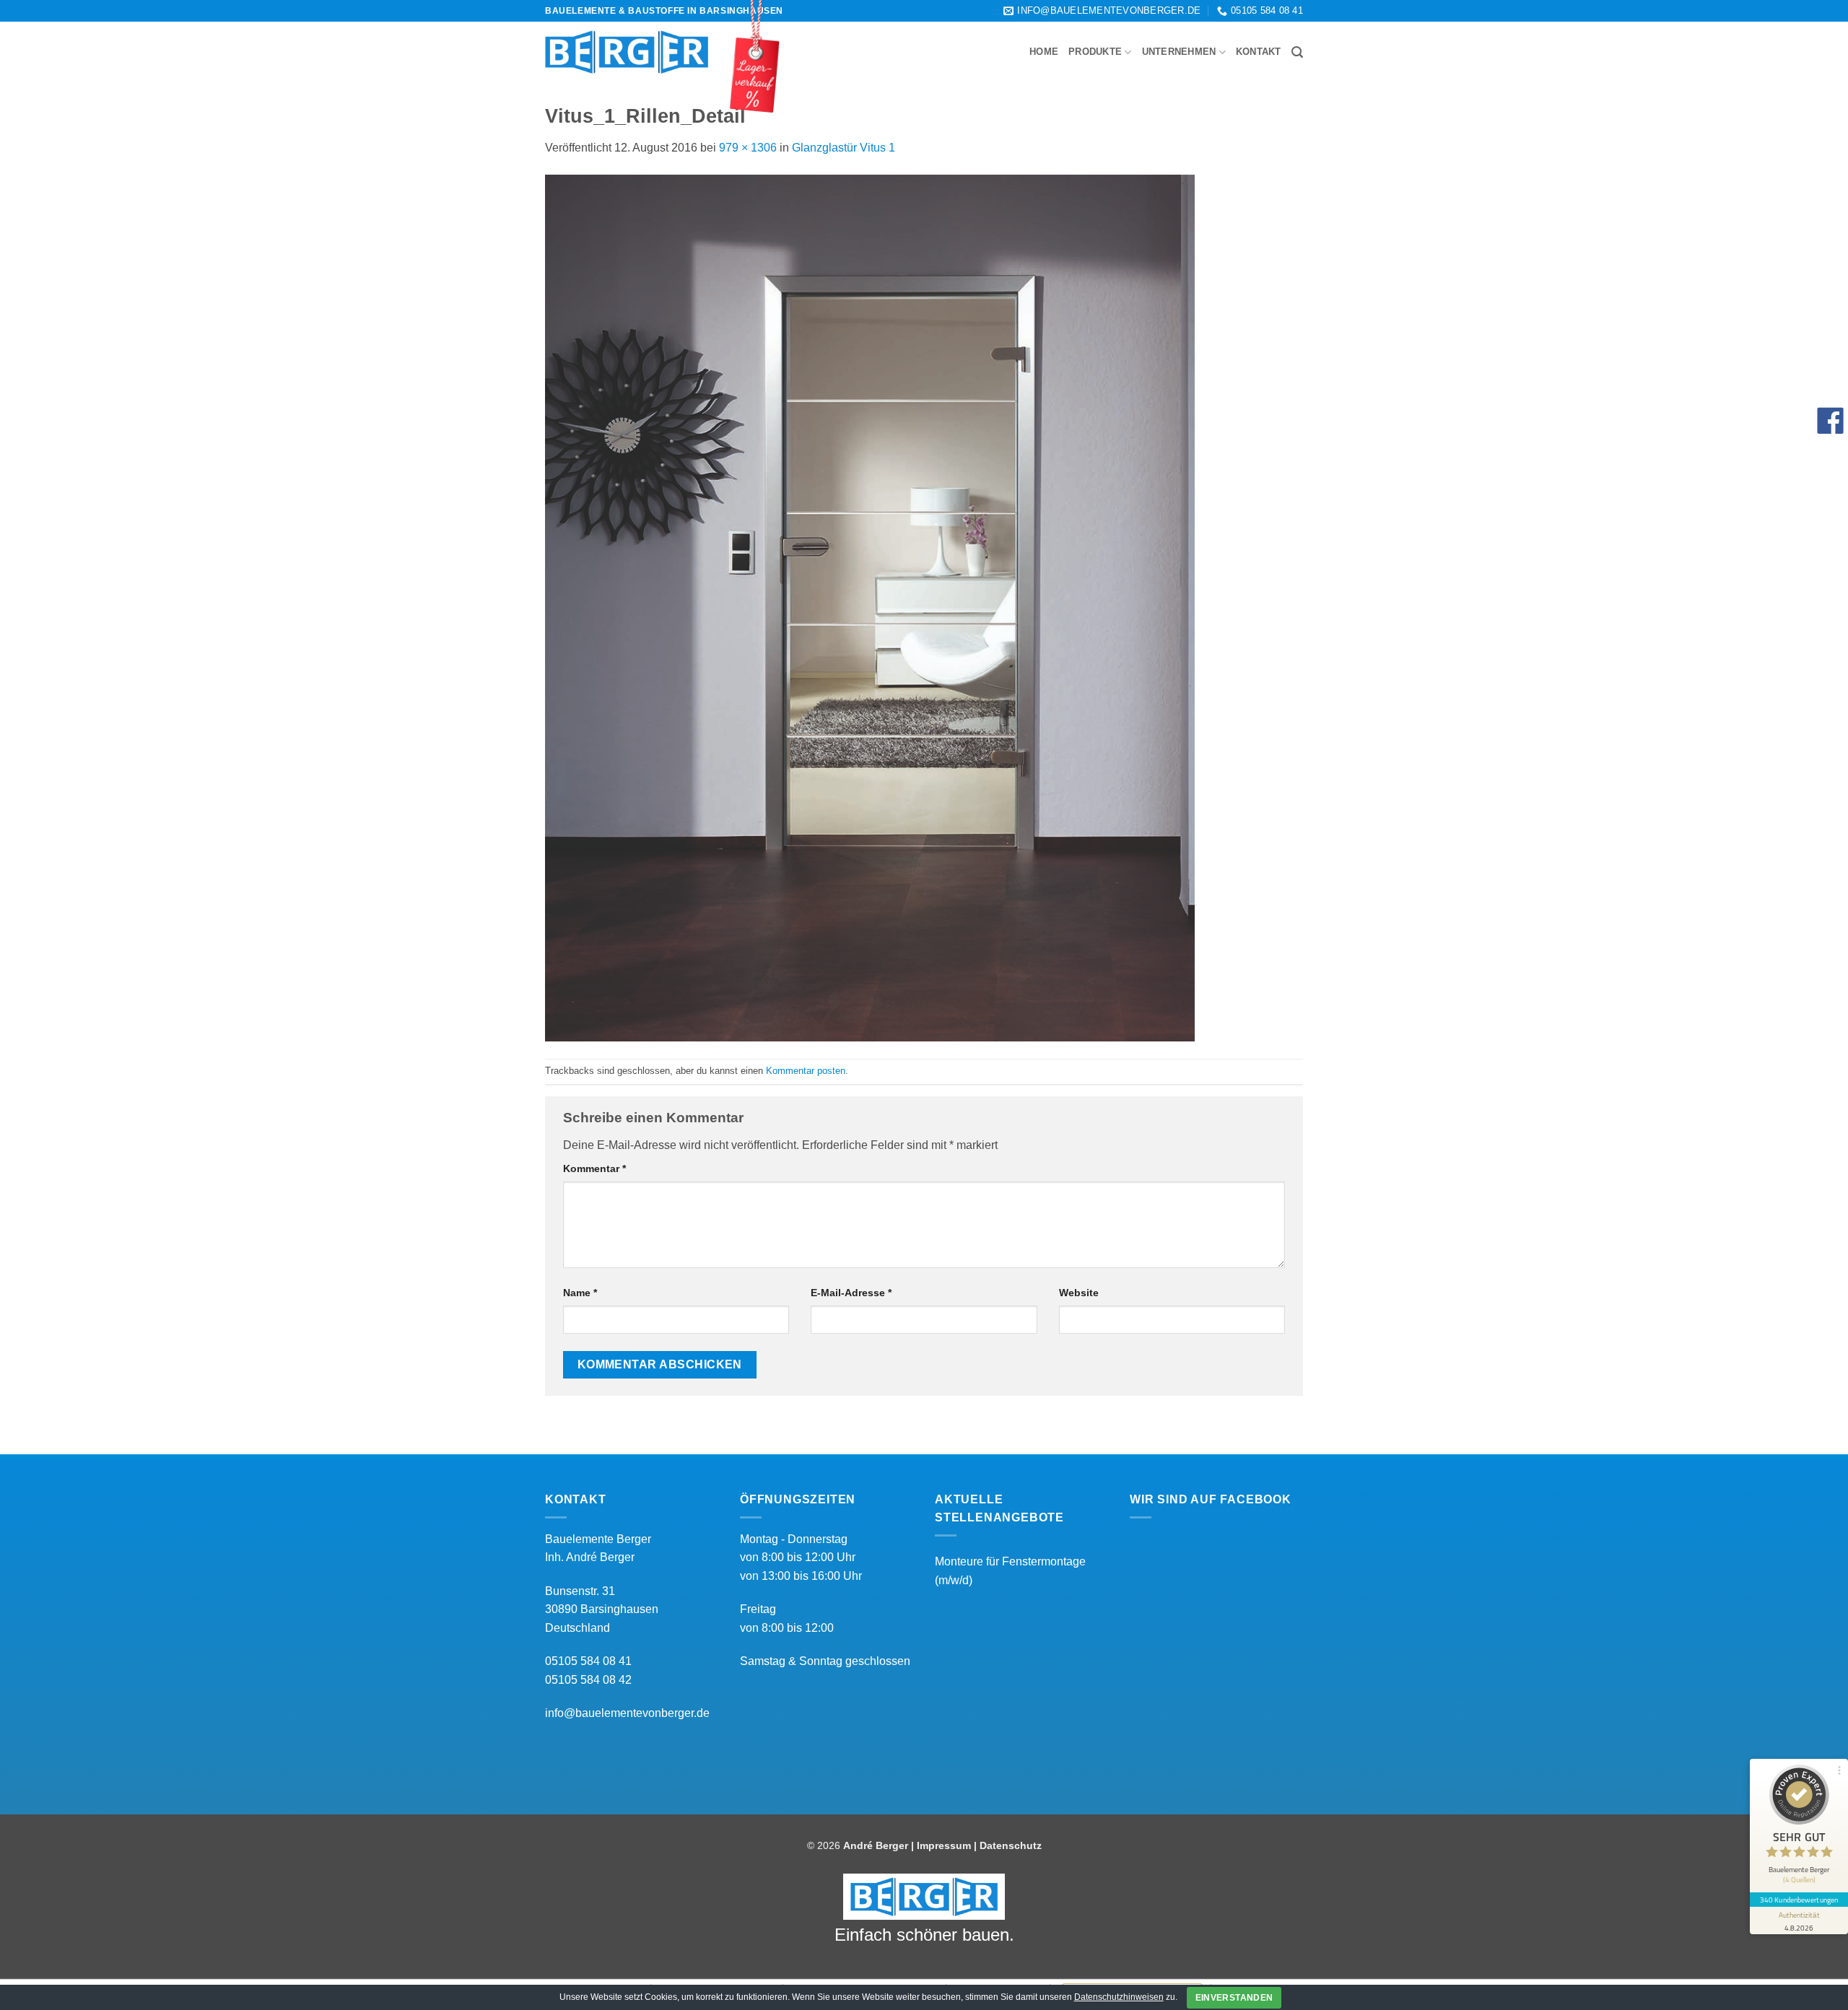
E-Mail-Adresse (851, 1293)
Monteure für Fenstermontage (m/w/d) (1010, 1571)
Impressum (944, 1845)
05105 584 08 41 (588, 1661)
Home (1044, 52)
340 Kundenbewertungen (1799, 1900)
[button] (1297, 52)
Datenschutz (1011, 1845)
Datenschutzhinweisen (1119, 1997)
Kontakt (1259, 52)
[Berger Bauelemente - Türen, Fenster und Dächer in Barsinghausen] (627, 52)
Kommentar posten (806, 1071)
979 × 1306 (748, 148)
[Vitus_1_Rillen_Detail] (870, 607)
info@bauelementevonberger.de (627, 1713)
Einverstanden (1234, 1998)
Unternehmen (1179, 52)
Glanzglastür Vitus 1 (844, 148)
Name (580, 1293)
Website (1079, 1293)
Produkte (1095, 52)
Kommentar (594, 1168)
